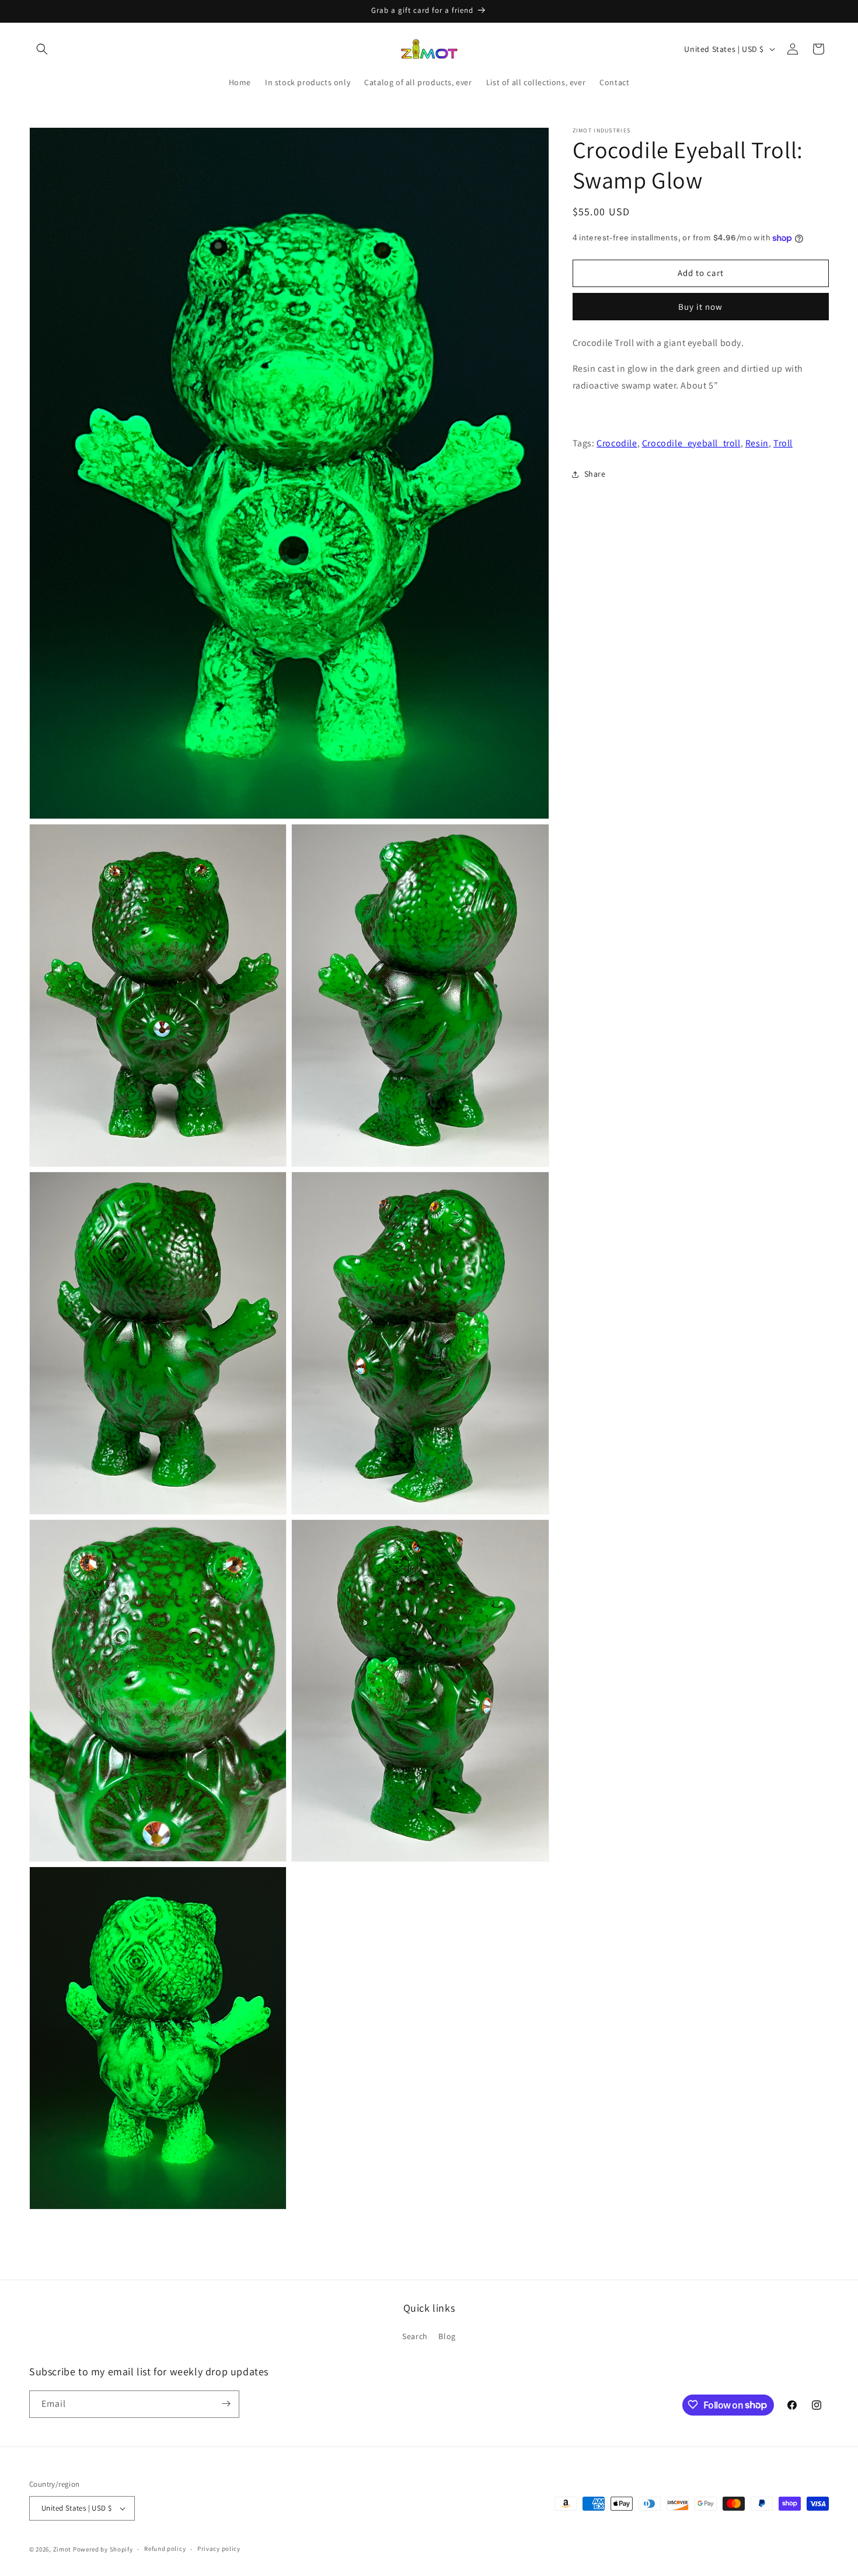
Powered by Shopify (103, 2549)
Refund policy (165, 2549)
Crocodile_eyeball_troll (691, 443)
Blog (447, 2337)
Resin (757, 443)
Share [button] (595, 474)
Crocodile (617, 443)
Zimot (62, 2549)
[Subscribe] (226, 2404)
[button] (42, 49)
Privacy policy (219, 2549)
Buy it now (700, 307)
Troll (783, 443)
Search (415, 2337)
